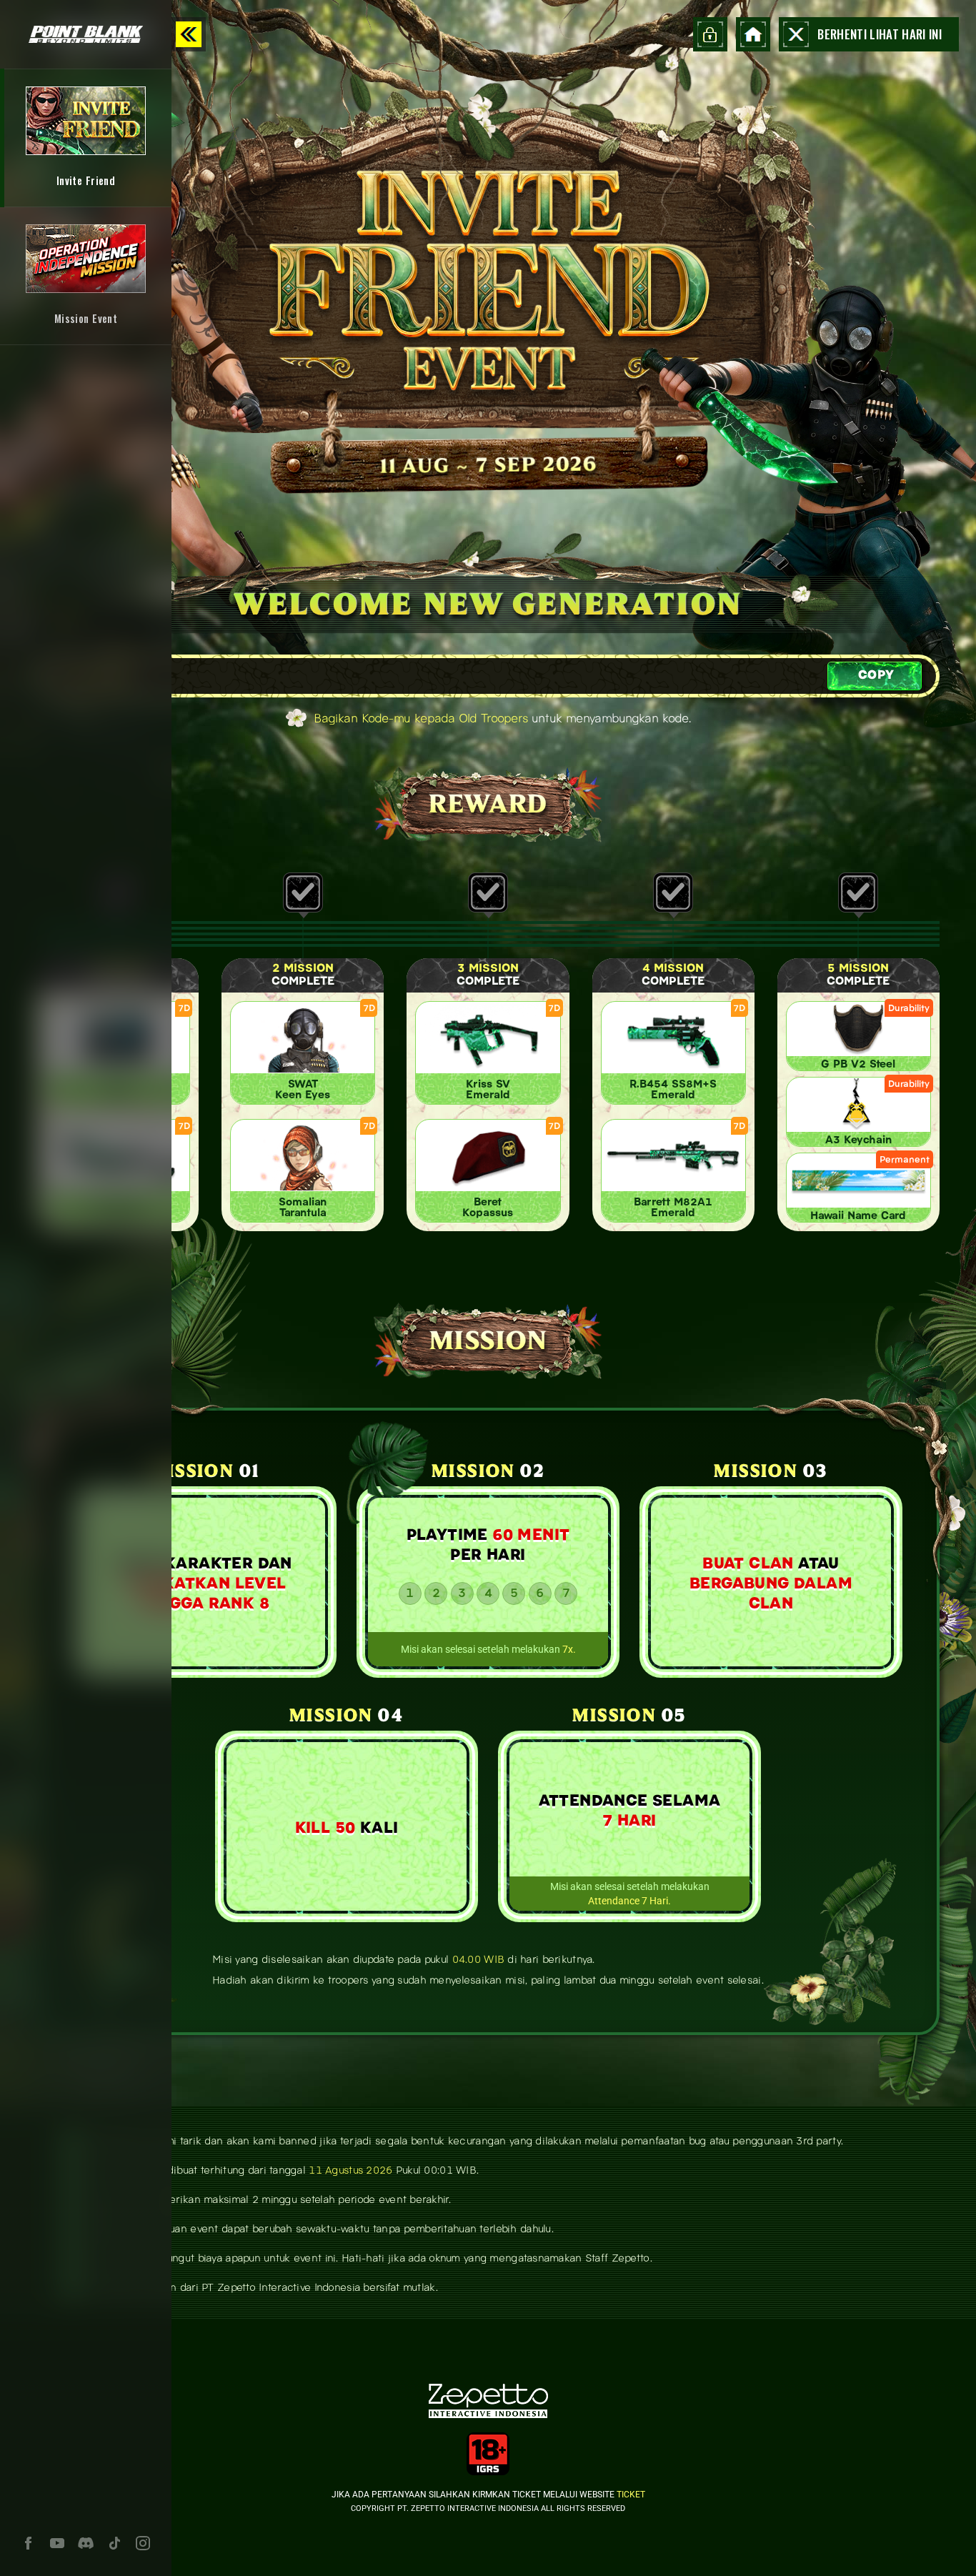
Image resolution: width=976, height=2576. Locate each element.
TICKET (631, 2494)
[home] (753, 34)
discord (86, 2543)
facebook (29, 2543)
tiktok (114, 2543)
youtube (57, 2543)
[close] (189, 34)
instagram (143, 2543)
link (86, 138)
